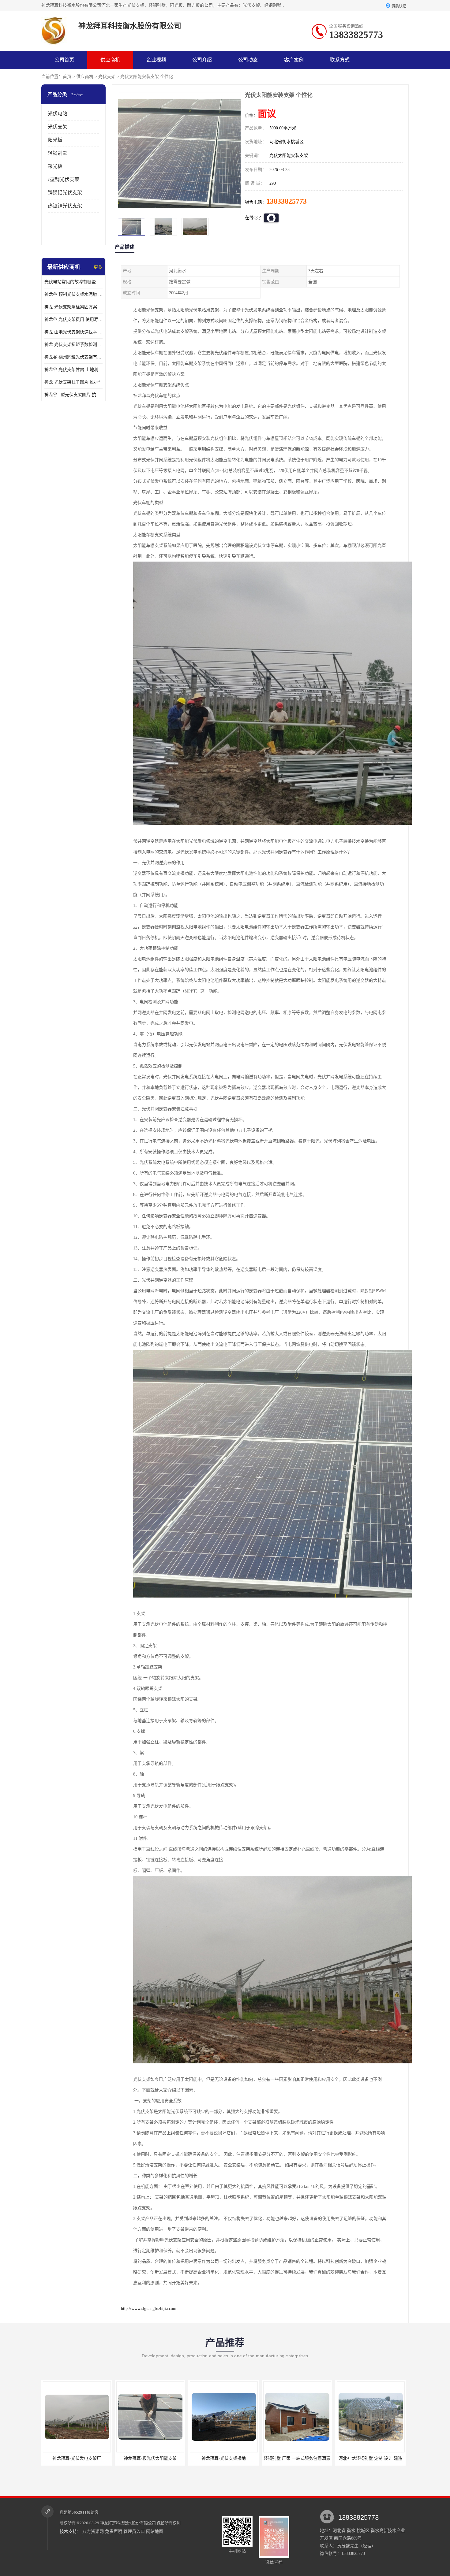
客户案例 (294, 60)
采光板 (55, 166)
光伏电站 (58, 114)
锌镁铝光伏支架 (65, 193)
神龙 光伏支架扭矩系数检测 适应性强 (73, 345)
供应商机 (110, 60)
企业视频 (156, 60)
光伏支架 (107, 77)
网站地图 (155, 2531)
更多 (98, 267)
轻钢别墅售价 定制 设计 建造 (297, 2458)
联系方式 (340, 60)
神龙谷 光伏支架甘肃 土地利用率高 (73, 370)
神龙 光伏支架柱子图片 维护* (72, 382)
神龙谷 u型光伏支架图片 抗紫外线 (73, 395)
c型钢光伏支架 (64, 179)
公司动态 (248, 60)
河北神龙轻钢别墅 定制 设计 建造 (223, 2458)
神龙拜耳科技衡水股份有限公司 (128, 2523)
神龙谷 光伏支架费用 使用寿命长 (73, 319)
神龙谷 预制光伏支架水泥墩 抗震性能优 (73, 294)
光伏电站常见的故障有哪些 (70, 282)
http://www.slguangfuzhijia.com (149, 2309)
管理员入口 (134, 2531)
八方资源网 (93, 2531)
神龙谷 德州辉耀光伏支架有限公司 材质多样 (73, 357)
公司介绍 (202, 60)
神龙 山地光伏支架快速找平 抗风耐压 (73, 332)
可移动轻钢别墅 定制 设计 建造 (370, 2458)
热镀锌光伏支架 (65, 206)
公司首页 (64, 60)
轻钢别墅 (58, 153)
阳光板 (55, 140)
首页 (67, 77)
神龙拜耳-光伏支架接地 (77, 2458)
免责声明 (114, 2531)
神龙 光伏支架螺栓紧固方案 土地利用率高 (73, 307)
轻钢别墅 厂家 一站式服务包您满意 (150, 2458)
